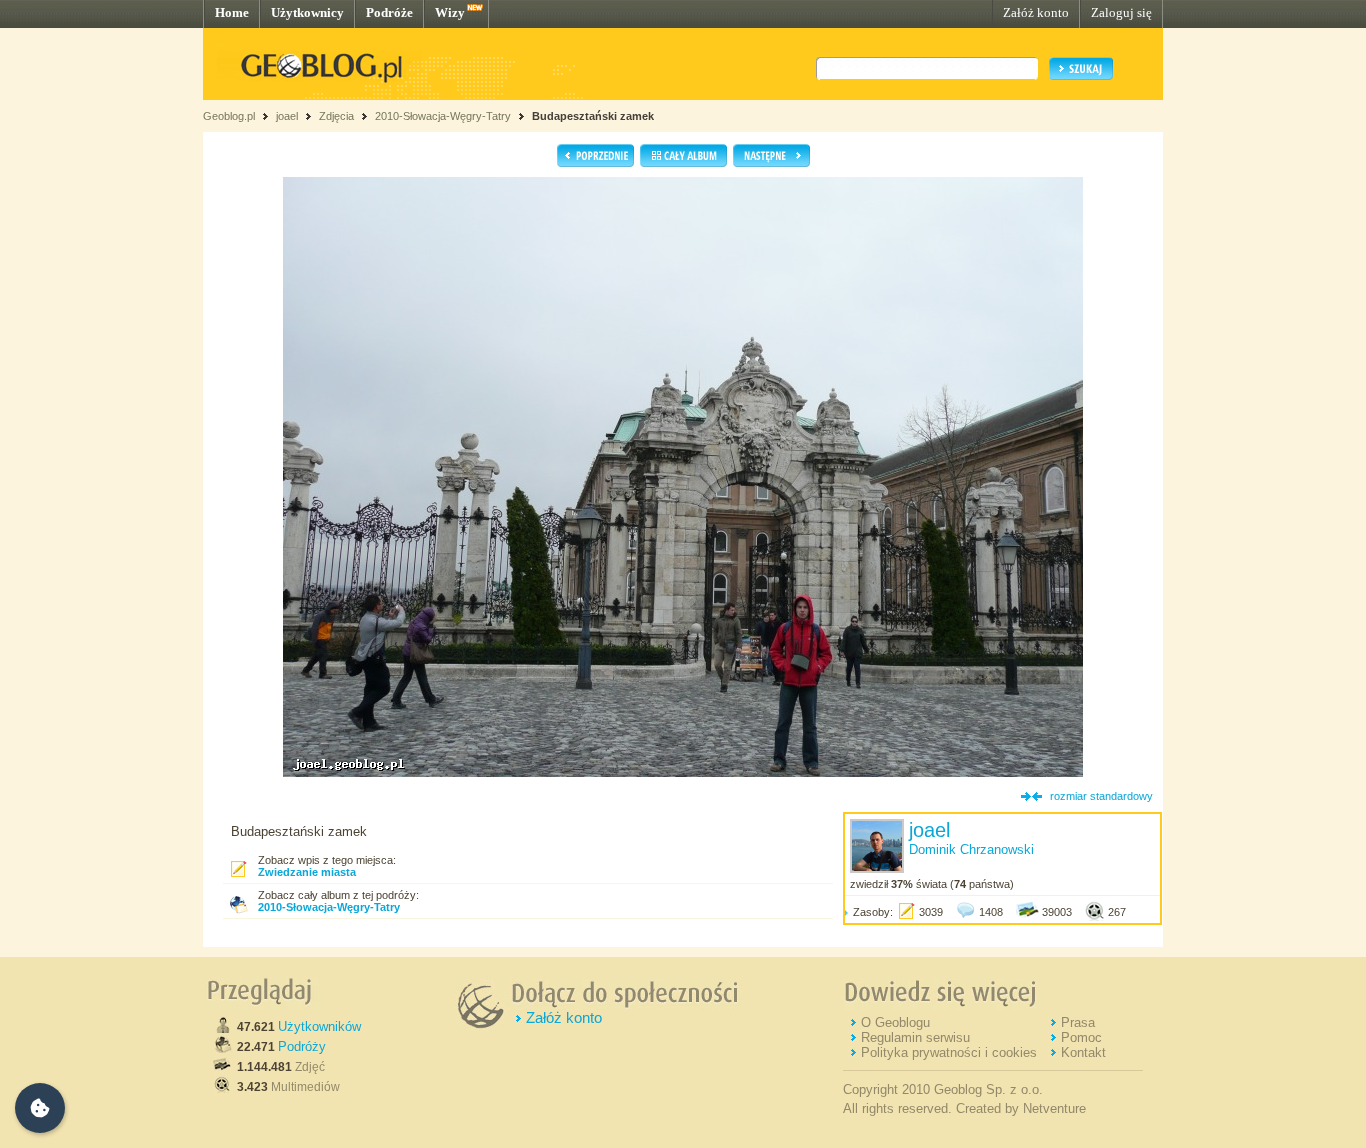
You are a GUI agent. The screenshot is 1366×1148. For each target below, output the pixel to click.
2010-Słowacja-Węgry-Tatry (443, 116)
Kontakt (1083, 1052)
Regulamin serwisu (915, 1037)
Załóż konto (1036, 12)
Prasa (1078, 1022)
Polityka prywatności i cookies (949, 1052)
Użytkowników (319, 1026)
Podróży (302, 1046)
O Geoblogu (895, 1022)
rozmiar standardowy (1101, 796)
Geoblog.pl (229, 116)
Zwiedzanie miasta (307, 872)
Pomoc (1081, 1037)
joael (287, 116)
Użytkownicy (307, 12)
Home (232, 12)
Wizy (450, 12)
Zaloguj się (1121, 12)
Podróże (389, 12)
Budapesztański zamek (593, 116)
